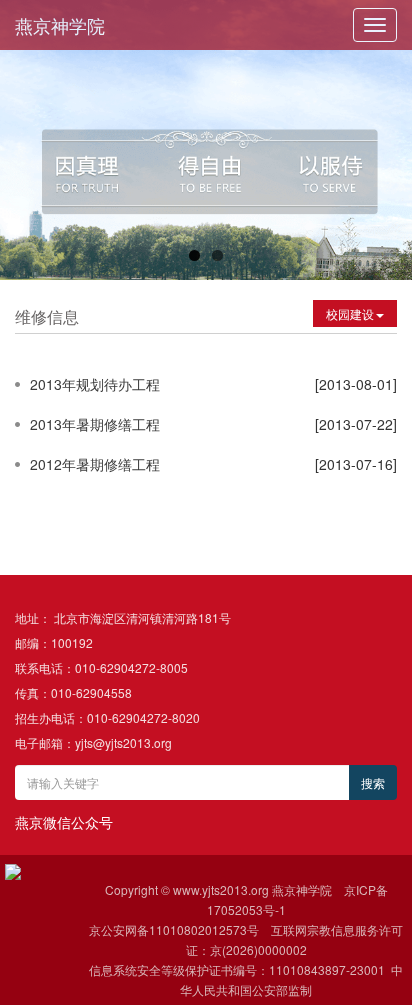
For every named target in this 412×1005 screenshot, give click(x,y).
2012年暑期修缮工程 (95, 464)
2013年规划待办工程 (95, 384)
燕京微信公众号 (64, 822)
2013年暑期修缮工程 (95, 424)
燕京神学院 (60, 25)
